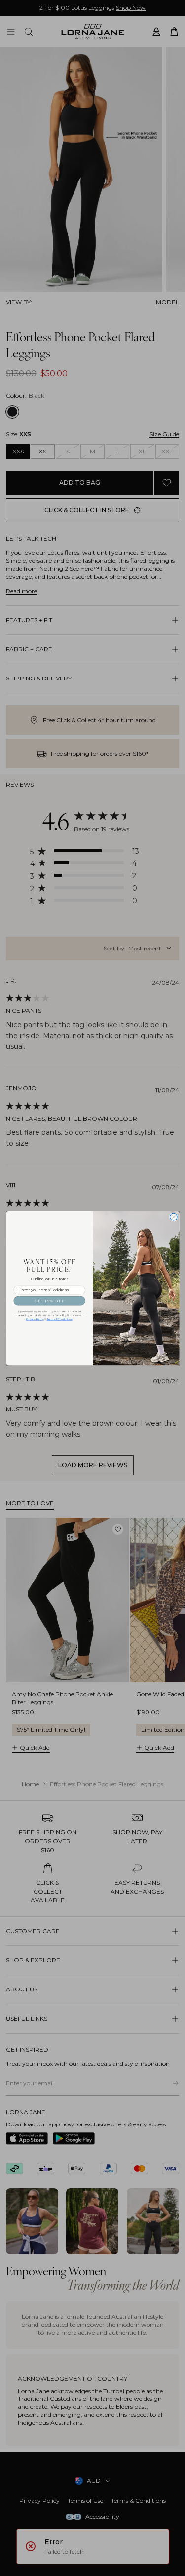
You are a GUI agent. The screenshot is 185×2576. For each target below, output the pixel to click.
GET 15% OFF (49, 1300)
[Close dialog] (173, 1217)
